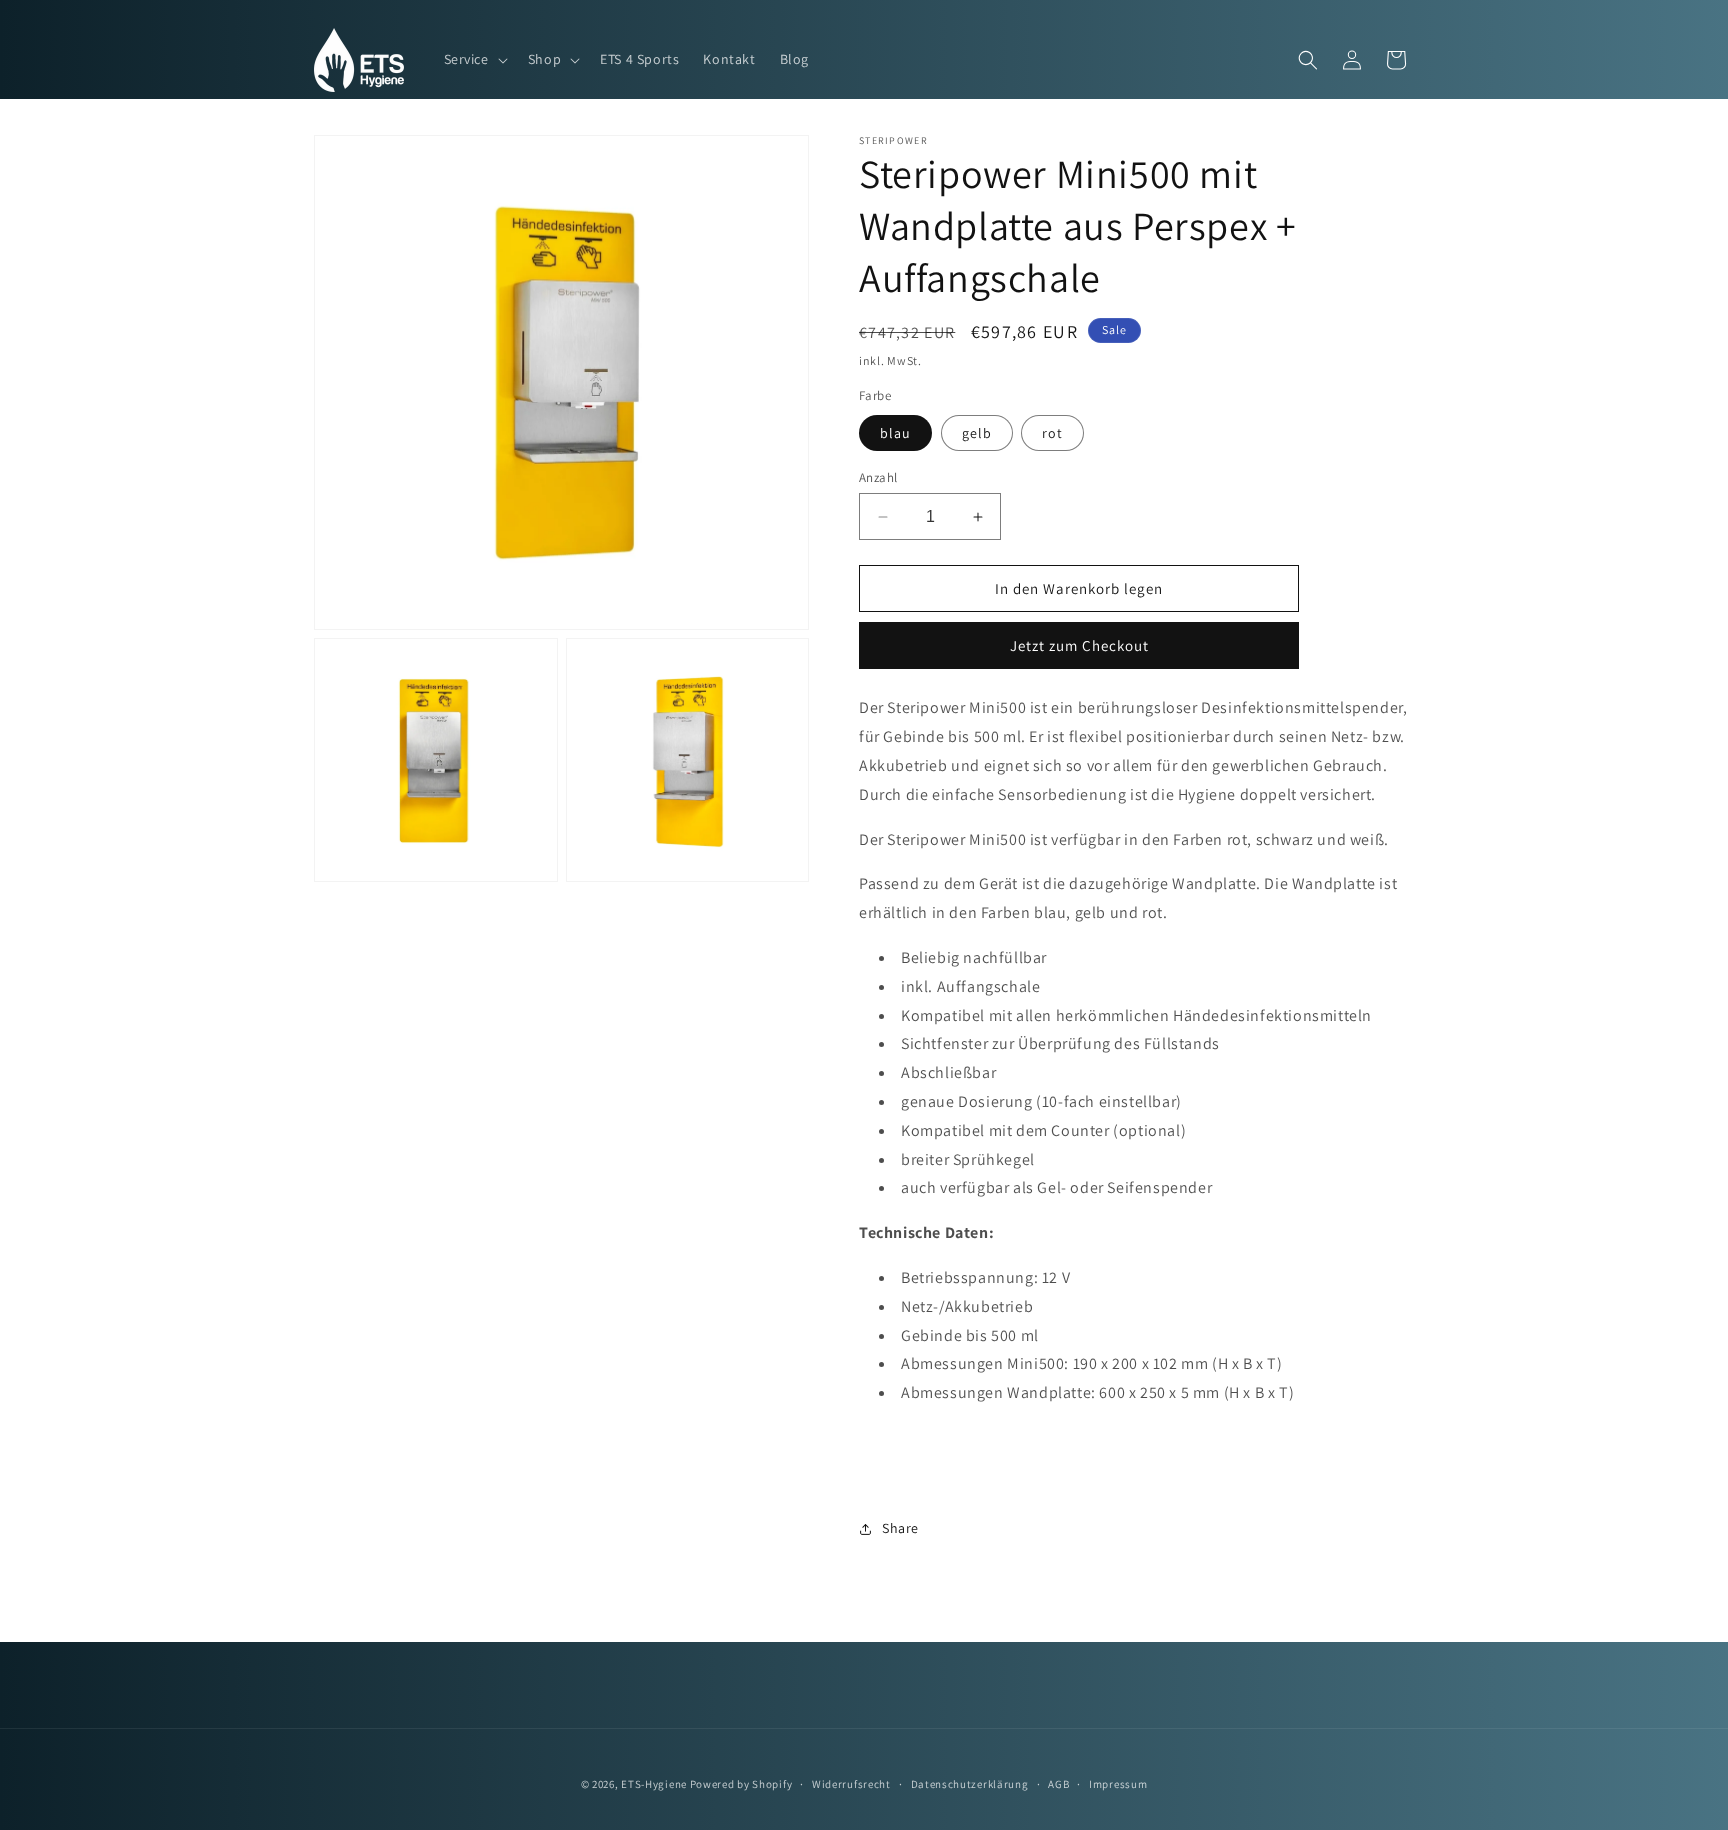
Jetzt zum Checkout (1079, 645)
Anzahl (878, 477)
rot (1052, 433)
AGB (1058, 1783)
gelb (977, 433)
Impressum (1118, 1783)
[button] (474, 59)
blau (895, 433)
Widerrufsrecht (851, 1783)
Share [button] (900, 1528)
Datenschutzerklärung (970, 1783)
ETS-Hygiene (654, 1784)
